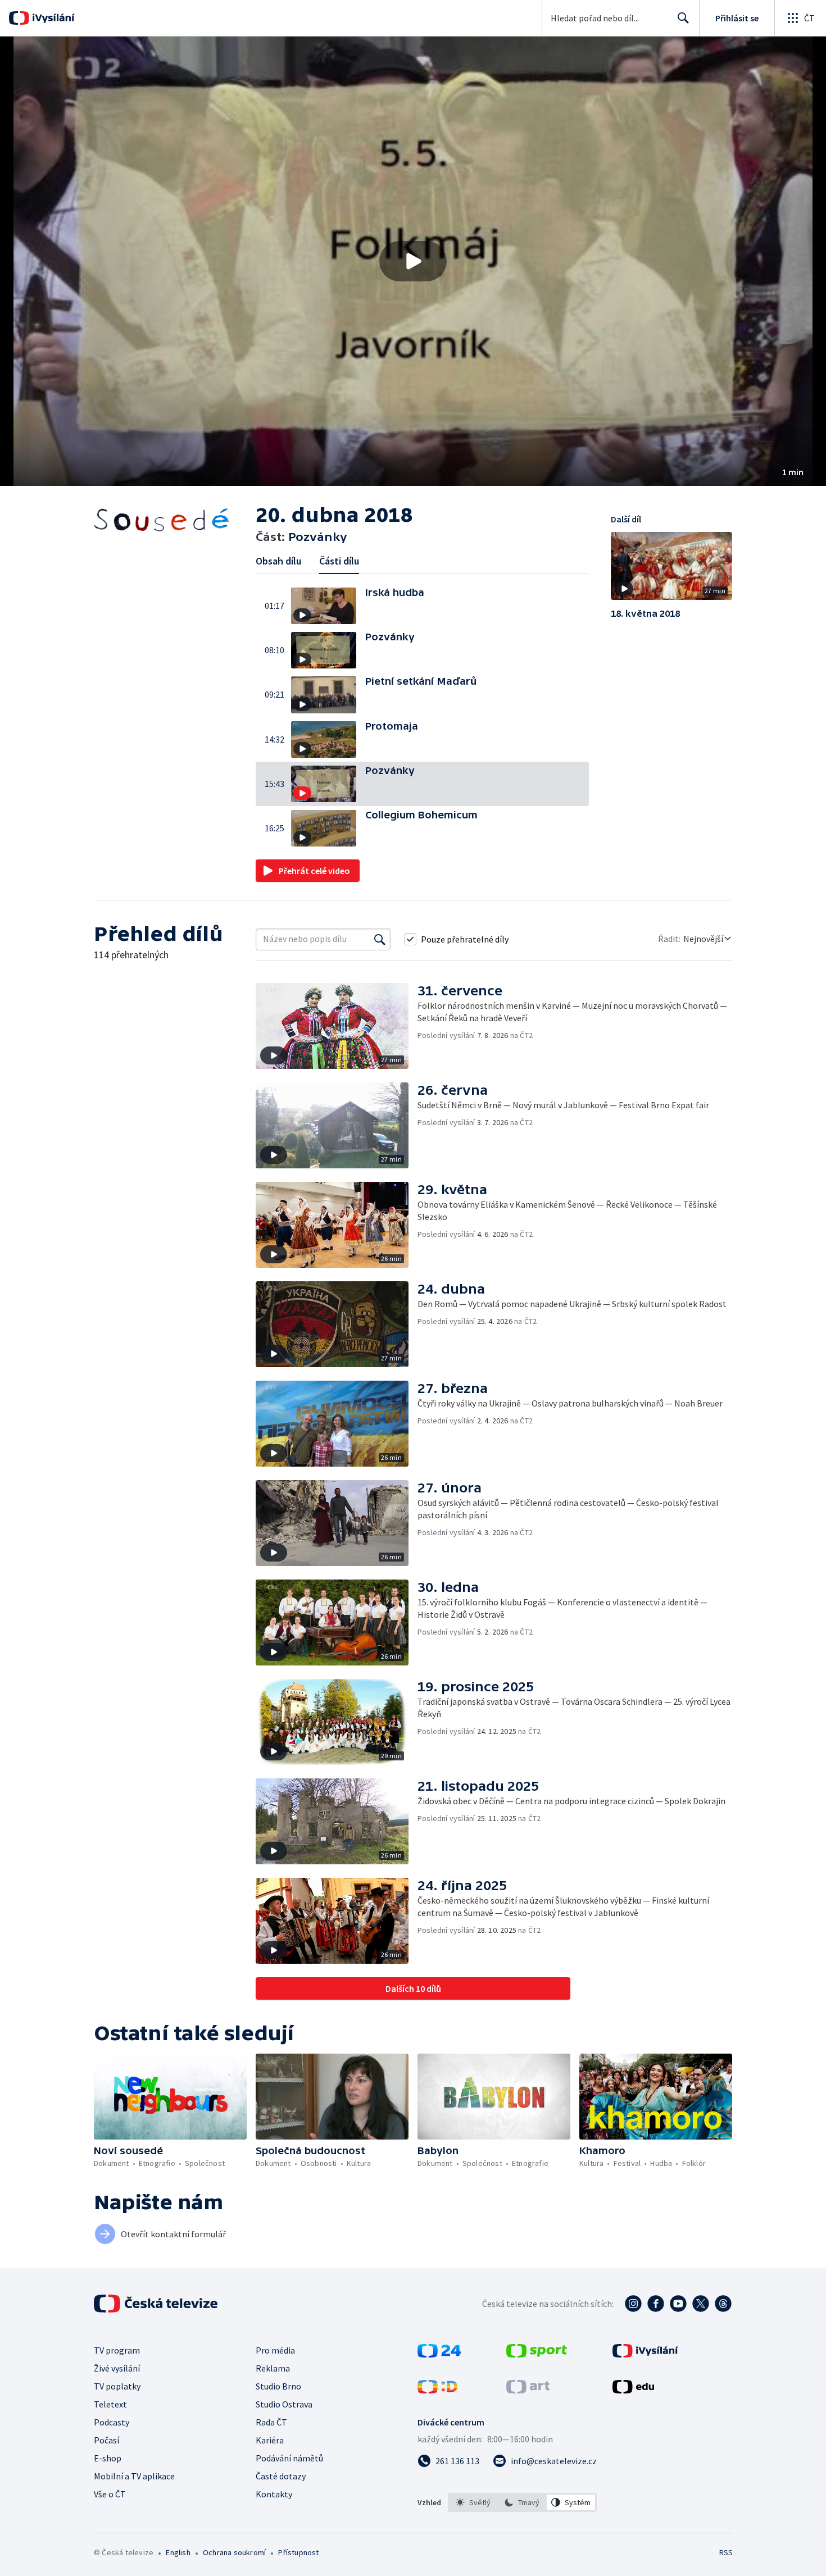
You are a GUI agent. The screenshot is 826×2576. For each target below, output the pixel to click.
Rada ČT (271, 2422)
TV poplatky (117, 2386)
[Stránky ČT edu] (633, 2390)
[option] (473, 2502)
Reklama (273, 2368)
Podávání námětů (289, 2458)
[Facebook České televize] (656, 2304)
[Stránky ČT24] (439, 2354)
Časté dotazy (281, 2476)
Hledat (683, 18)
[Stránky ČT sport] (537, 2354)
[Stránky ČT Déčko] (437, 2390)
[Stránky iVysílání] (645, 2354)
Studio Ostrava (284, 2404)
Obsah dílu (278, 561)
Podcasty (112, 2422)
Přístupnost (298, 2552)
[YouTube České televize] (678, 2304)
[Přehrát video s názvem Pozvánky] (413, 261)
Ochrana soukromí (234, 2552)
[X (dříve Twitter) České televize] (701, 2304)
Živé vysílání (117, 2368)
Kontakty (274, 2494)
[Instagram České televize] (633, 2304)
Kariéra (270, 2440)
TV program (117, 2350)
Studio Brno (278, 2386)
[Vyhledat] (380, 939)
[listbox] (522, 2502)
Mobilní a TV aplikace (134, 2476)
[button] (413, 261)
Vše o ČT (110, 2494)
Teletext (110, 2404)
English (178, 2552)
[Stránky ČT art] (528, 2390)
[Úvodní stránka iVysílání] (52, 18)
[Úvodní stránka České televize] (157, 2304)
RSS (726, 2552)
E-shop (108, 2458)
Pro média (275, 2350)
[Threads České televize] (723, 2304)
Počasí (106, 2440)
